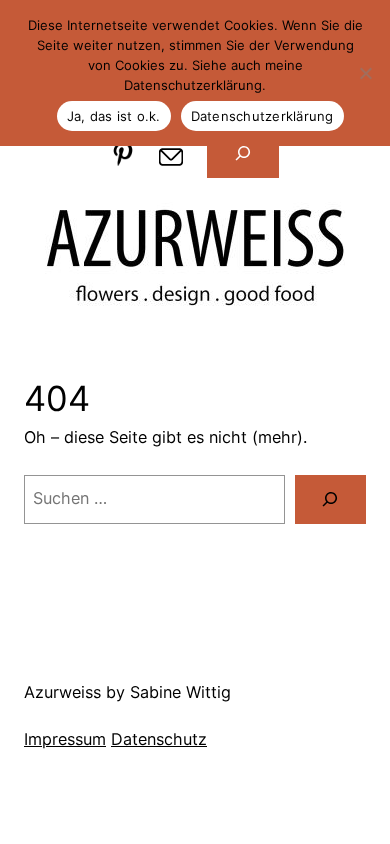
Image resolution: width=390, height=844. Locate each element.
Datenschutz (159, 739)
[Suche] (330, 500)
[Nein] (365, 73)
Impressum (65, 739)
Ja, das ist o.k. (114, 116)
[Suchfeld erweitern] (242, 154)
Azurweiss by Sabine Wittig (127, 692)
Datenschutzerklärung (262, 116)
